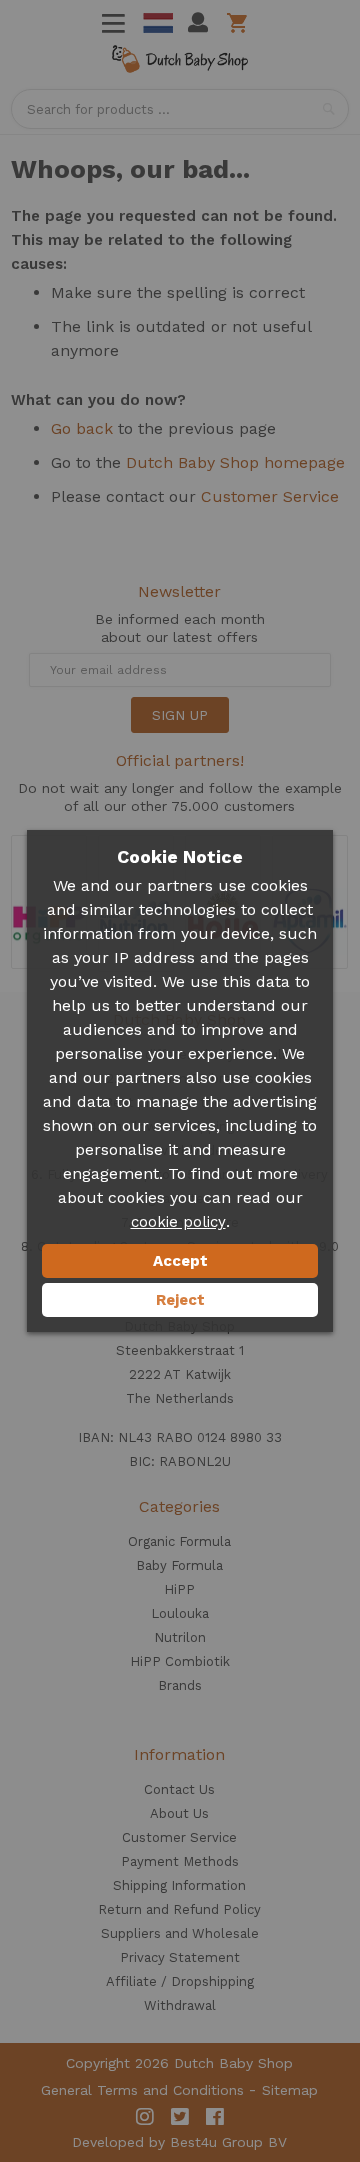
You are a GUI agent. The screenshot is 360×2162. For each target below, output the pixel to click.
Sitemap (290, 2090)
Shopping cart (240, 23)
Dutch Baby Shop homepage (235, 462)
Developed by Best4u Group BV (179, 2142)
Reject (180, 1300)
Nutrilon (180, 1637)
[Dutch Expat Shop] (180, 62)
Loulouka (180, 1613)
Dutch (158, 23)
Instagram (145, 2117)
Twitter (180, 2117)
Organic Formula (179, 1541)
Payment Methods (180, 1861)
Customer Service (270, 496)
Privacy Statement (180, 1957)
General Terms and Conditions (142, 2090)
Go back (82, 428)
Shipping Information (179, 1885)
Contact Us (179, 1789)
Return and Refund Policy (179, 1909)
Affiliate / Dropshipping (180, 1981)
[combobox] (180, 109)
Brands (180, 1685)
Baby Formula (179, 1565)
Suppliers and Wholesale (180, 1933)
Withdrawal (180, 2005)
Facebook (215, 2117)
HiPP (179, 1589)
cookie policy (178, 1222)
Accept (180, 1261)
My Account (198, 23)
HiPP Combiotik (180, 1661)
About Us (179, 1813)
